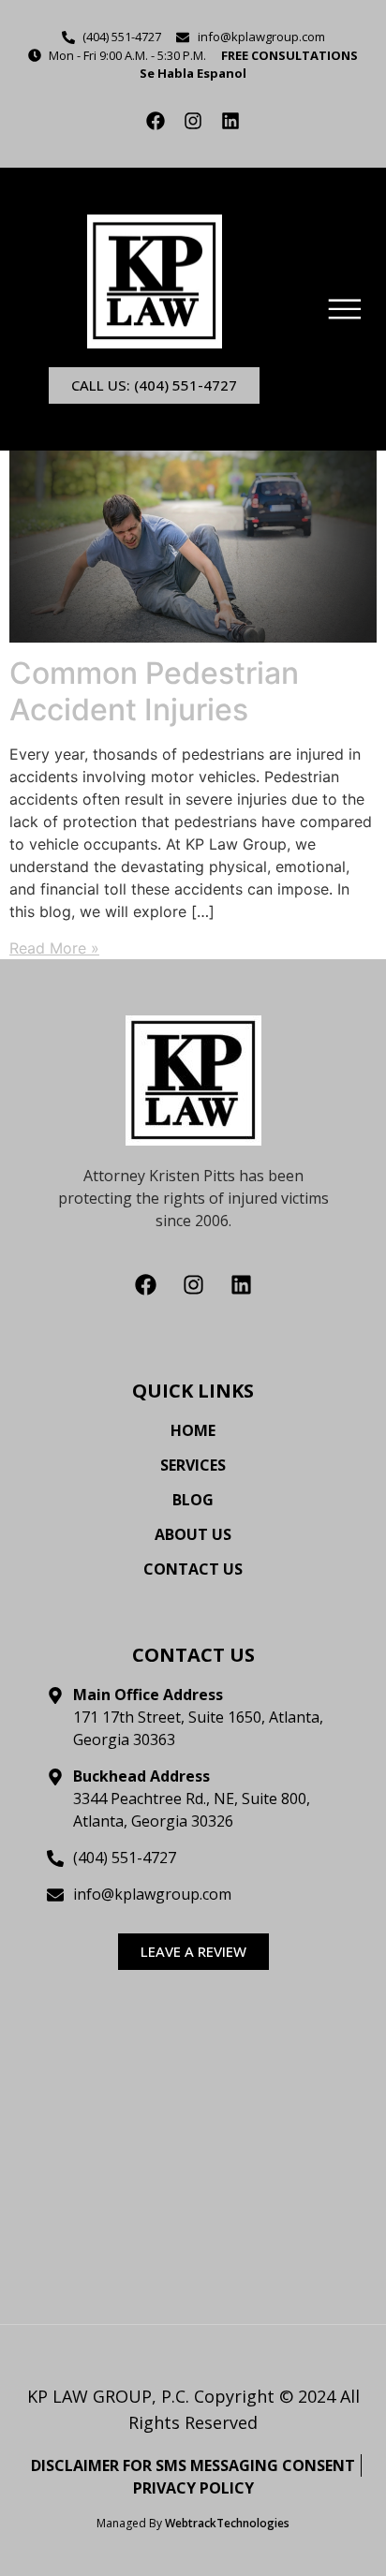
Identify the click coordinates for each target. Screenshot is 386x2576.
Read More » (54, 948)
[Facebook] (156, 121)
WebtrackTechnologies (227, 2523)
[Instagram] (193, 121)
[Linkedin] (230, 121)
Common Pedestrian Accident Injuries (154, 691)
